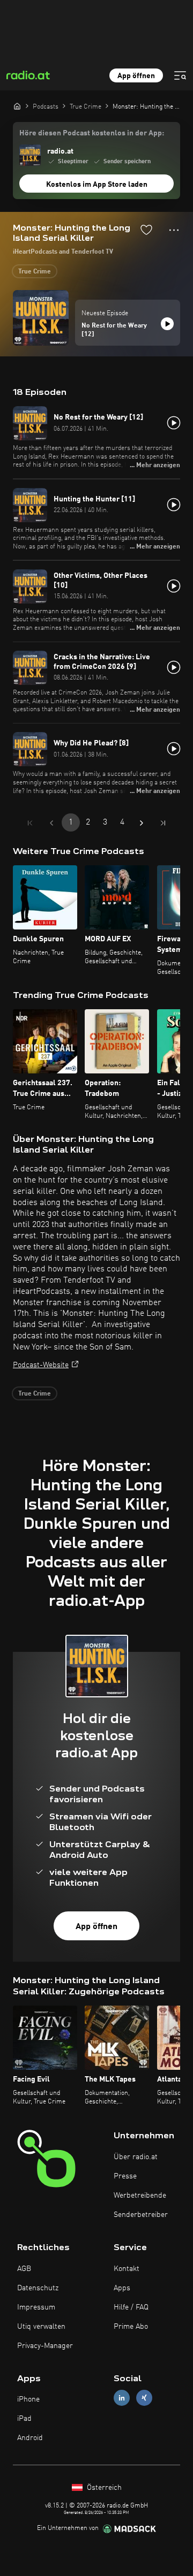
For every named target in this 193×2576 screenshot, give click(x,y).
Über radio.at (136, 2157)
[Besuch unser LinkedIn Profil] (122, 2398)
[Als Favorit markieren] (146, 230)
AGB (24, 2269)
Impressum (36, 2307)
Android (30, 2438)
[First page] (30, 823)
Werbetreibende (140, 2196)
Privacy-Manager (45, 2346)
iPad (24, 2419)
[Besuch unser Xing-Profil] (144, 2398)
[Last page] (163, 823)
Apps (122, 2288)
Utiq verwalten (41, 2327)
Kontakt (127, 2269)
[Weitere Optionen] (174, 230)
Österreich (103, 2488)
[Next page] (142, 823)
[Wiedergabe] (167, 324)
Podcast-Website (41, 1365)
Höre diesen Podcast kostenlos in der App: (92, 133)
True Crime (35, 272)
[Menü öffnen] (180, 75)
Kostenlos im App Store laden (97, 185)
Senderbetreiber (141, 2215)
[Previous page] (51, 823)
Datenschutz (38, 2288)
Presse (125, 2176)
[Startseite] (17, 106)
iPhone (28, 2399)
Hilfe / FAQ (131, 2307)
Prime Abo (131, 2327)
